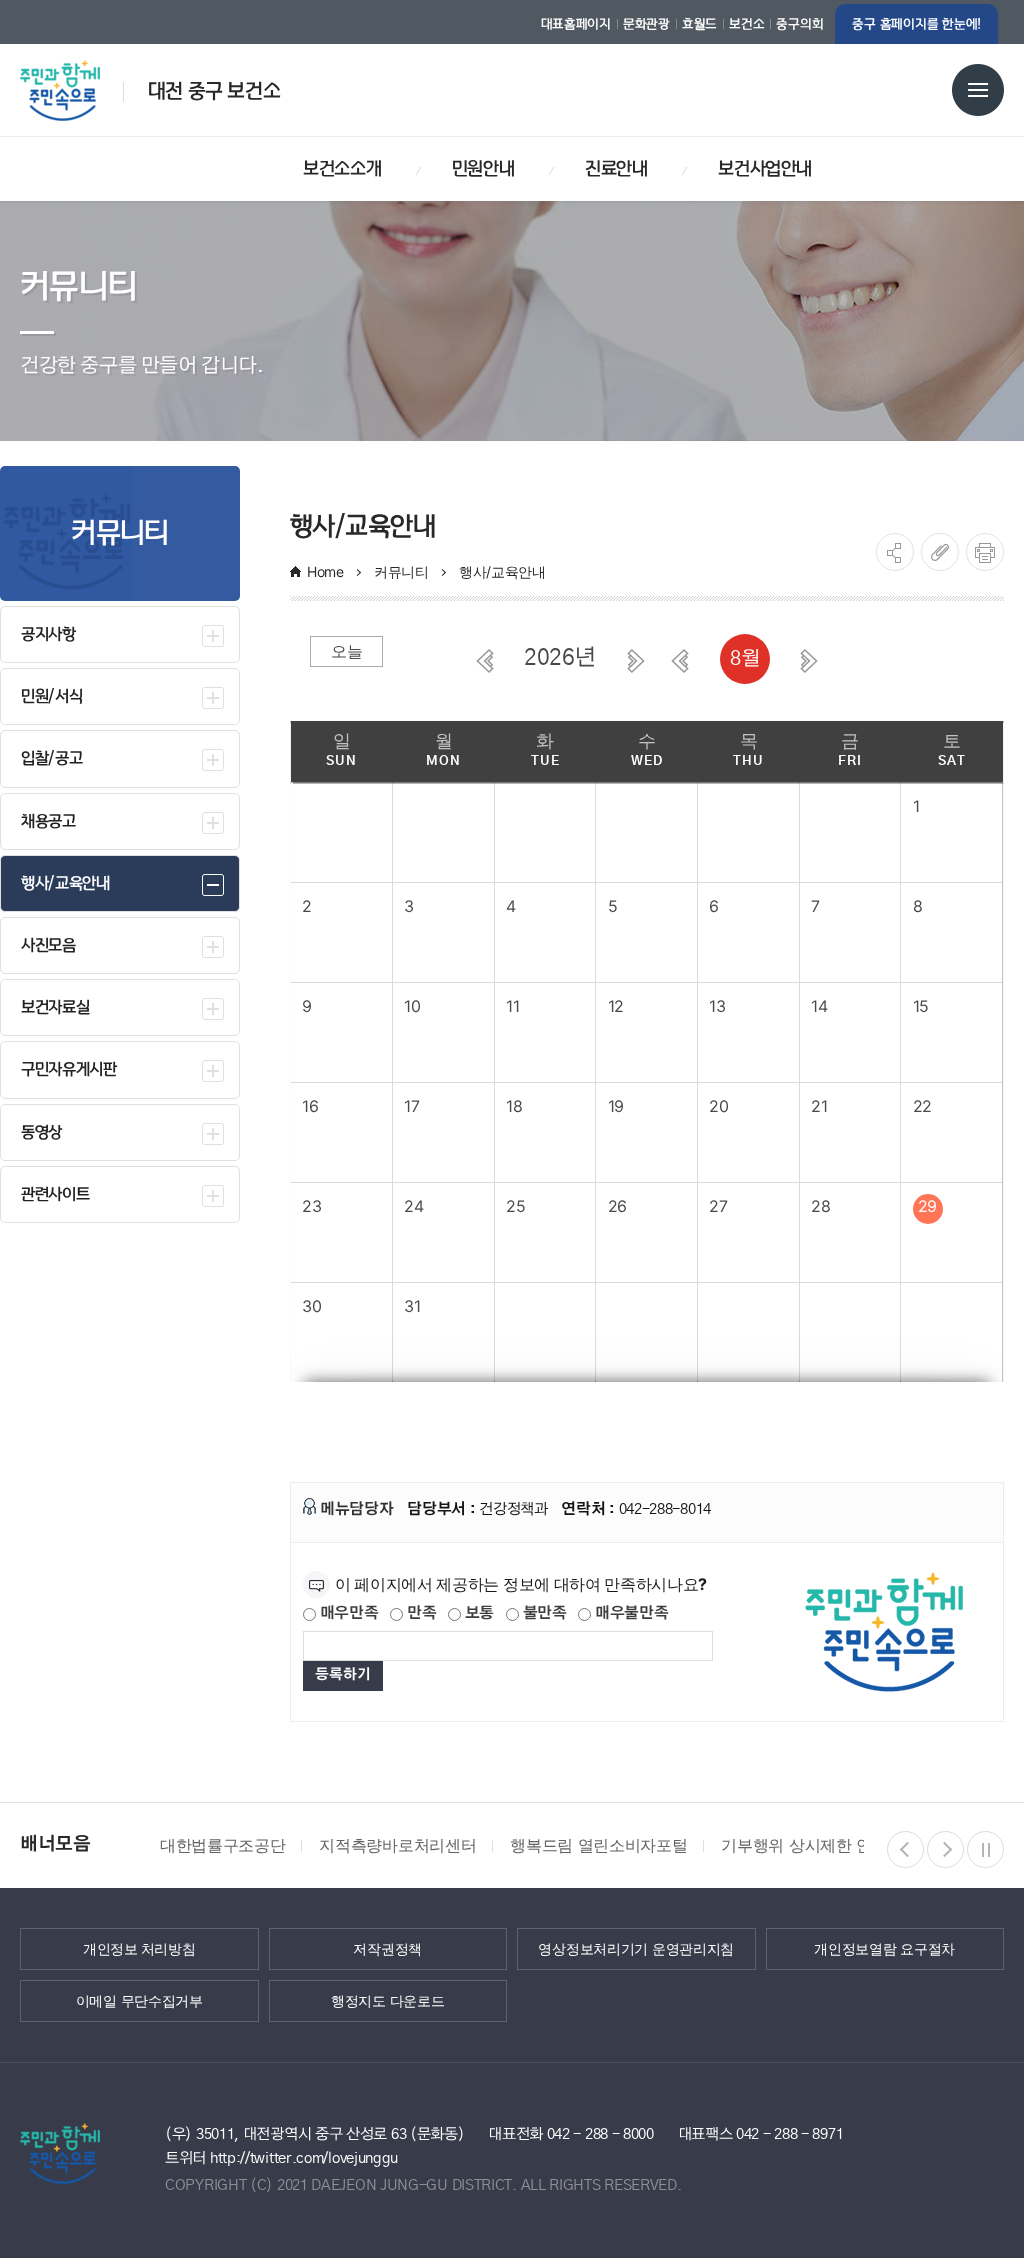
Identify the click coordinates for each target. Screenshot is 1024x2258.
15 (921, 1006)
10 (412, 1006)
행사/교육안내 (504, 571)
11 (512, 1006)
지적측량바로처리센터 (397, 1845)
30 (311, 1306)
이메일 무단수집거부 (139, 2001)
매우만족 (347, 1613)
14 (819, 1006)
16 (310, 1106)
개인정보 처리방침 (139, 1949)
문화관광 (646, 24)
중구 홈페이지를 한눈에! (916, 24)
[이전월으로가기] (680, 661)
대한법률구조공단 (222, 1845)
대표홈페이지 (576, 24)
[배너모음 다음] (945, 1849)
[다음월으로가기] (809, 661)
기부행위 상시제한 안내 (804, 1845)
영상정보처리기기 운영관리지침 (636, 1949)
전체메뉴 (978, 90)
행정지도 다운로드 (387, 2001)
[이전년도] (485, 661)
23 (311, 1206)
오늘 (346, 651)
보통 (477, 1613)
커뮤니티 (401, 571)
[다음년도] (636, 661)
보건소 (746, 24)
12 (616, 1006)
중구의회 (799, 24)
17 (411, 1106)
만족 (419, 1613)
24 (413, 1206)
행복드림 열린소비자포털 (598, 1845)
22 (922, 1106)
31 (412, 1306)
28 (820, 1206)
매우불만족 (629, 1613)
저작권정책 (387, 1949)
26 (617, 1206)
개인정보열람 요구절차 (884, 1949)
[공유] (895, 552)
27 (718, 1206)
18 (514, 1106)
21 (819, 1106)
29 (927, 1206)
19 (616, 1106)
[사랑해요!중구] (82, 83)
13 (717, 1006)
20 (718, 1106)
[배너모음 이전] (905, 1849)
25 (515, 1206)
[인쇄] (985, 552)
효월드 (699, 24)
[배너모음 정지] (985, 1849)
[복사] (940, 552)
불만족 (543, 1613)
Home (325, 571)
